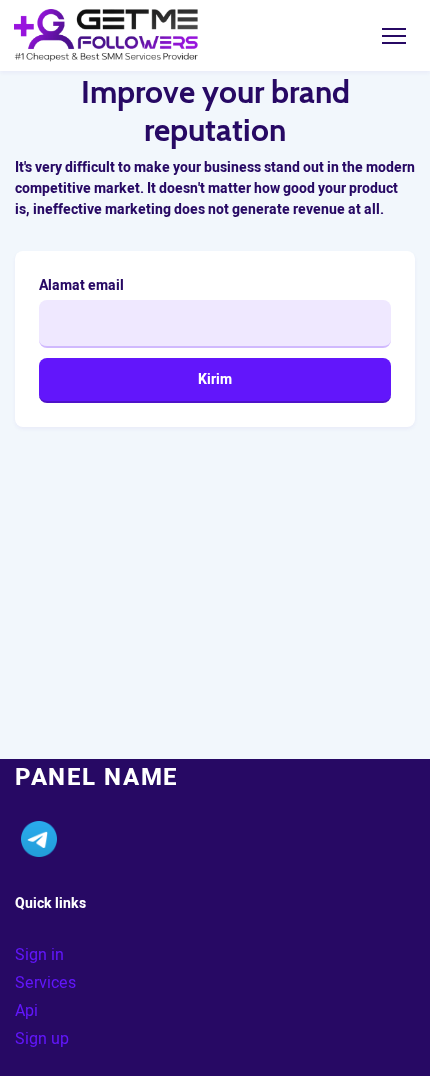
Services (45, 983)
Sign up (42, 1039)
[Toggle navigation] (393, 35)
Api (26, 1011)
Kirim (215, 379)
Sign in (39, 955)
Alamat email (81, 285)
